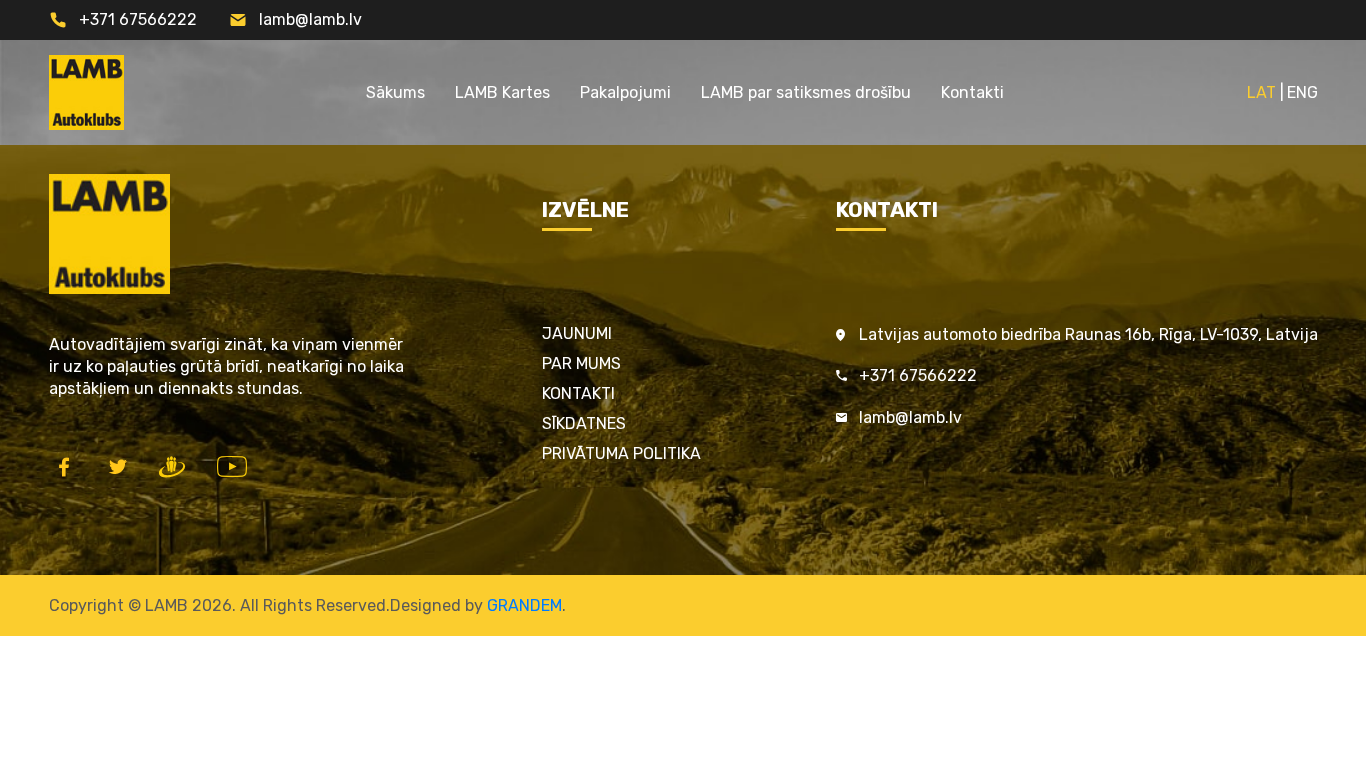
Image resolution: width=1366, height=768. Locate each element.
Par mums (581, 363)
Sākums (395, 92)
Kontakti (972, 92)
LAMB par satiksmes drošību (806, 92)
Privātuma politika (621, 453)
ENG (1302, 92)
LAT (1261, 92)
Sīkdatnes (584, 423)
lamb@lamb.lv (310, 19)
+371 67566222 (138, 19)
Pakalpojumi (625, 92)
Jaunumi (577, 333)
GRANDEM (524, 605)
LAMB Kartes (502, 92)
